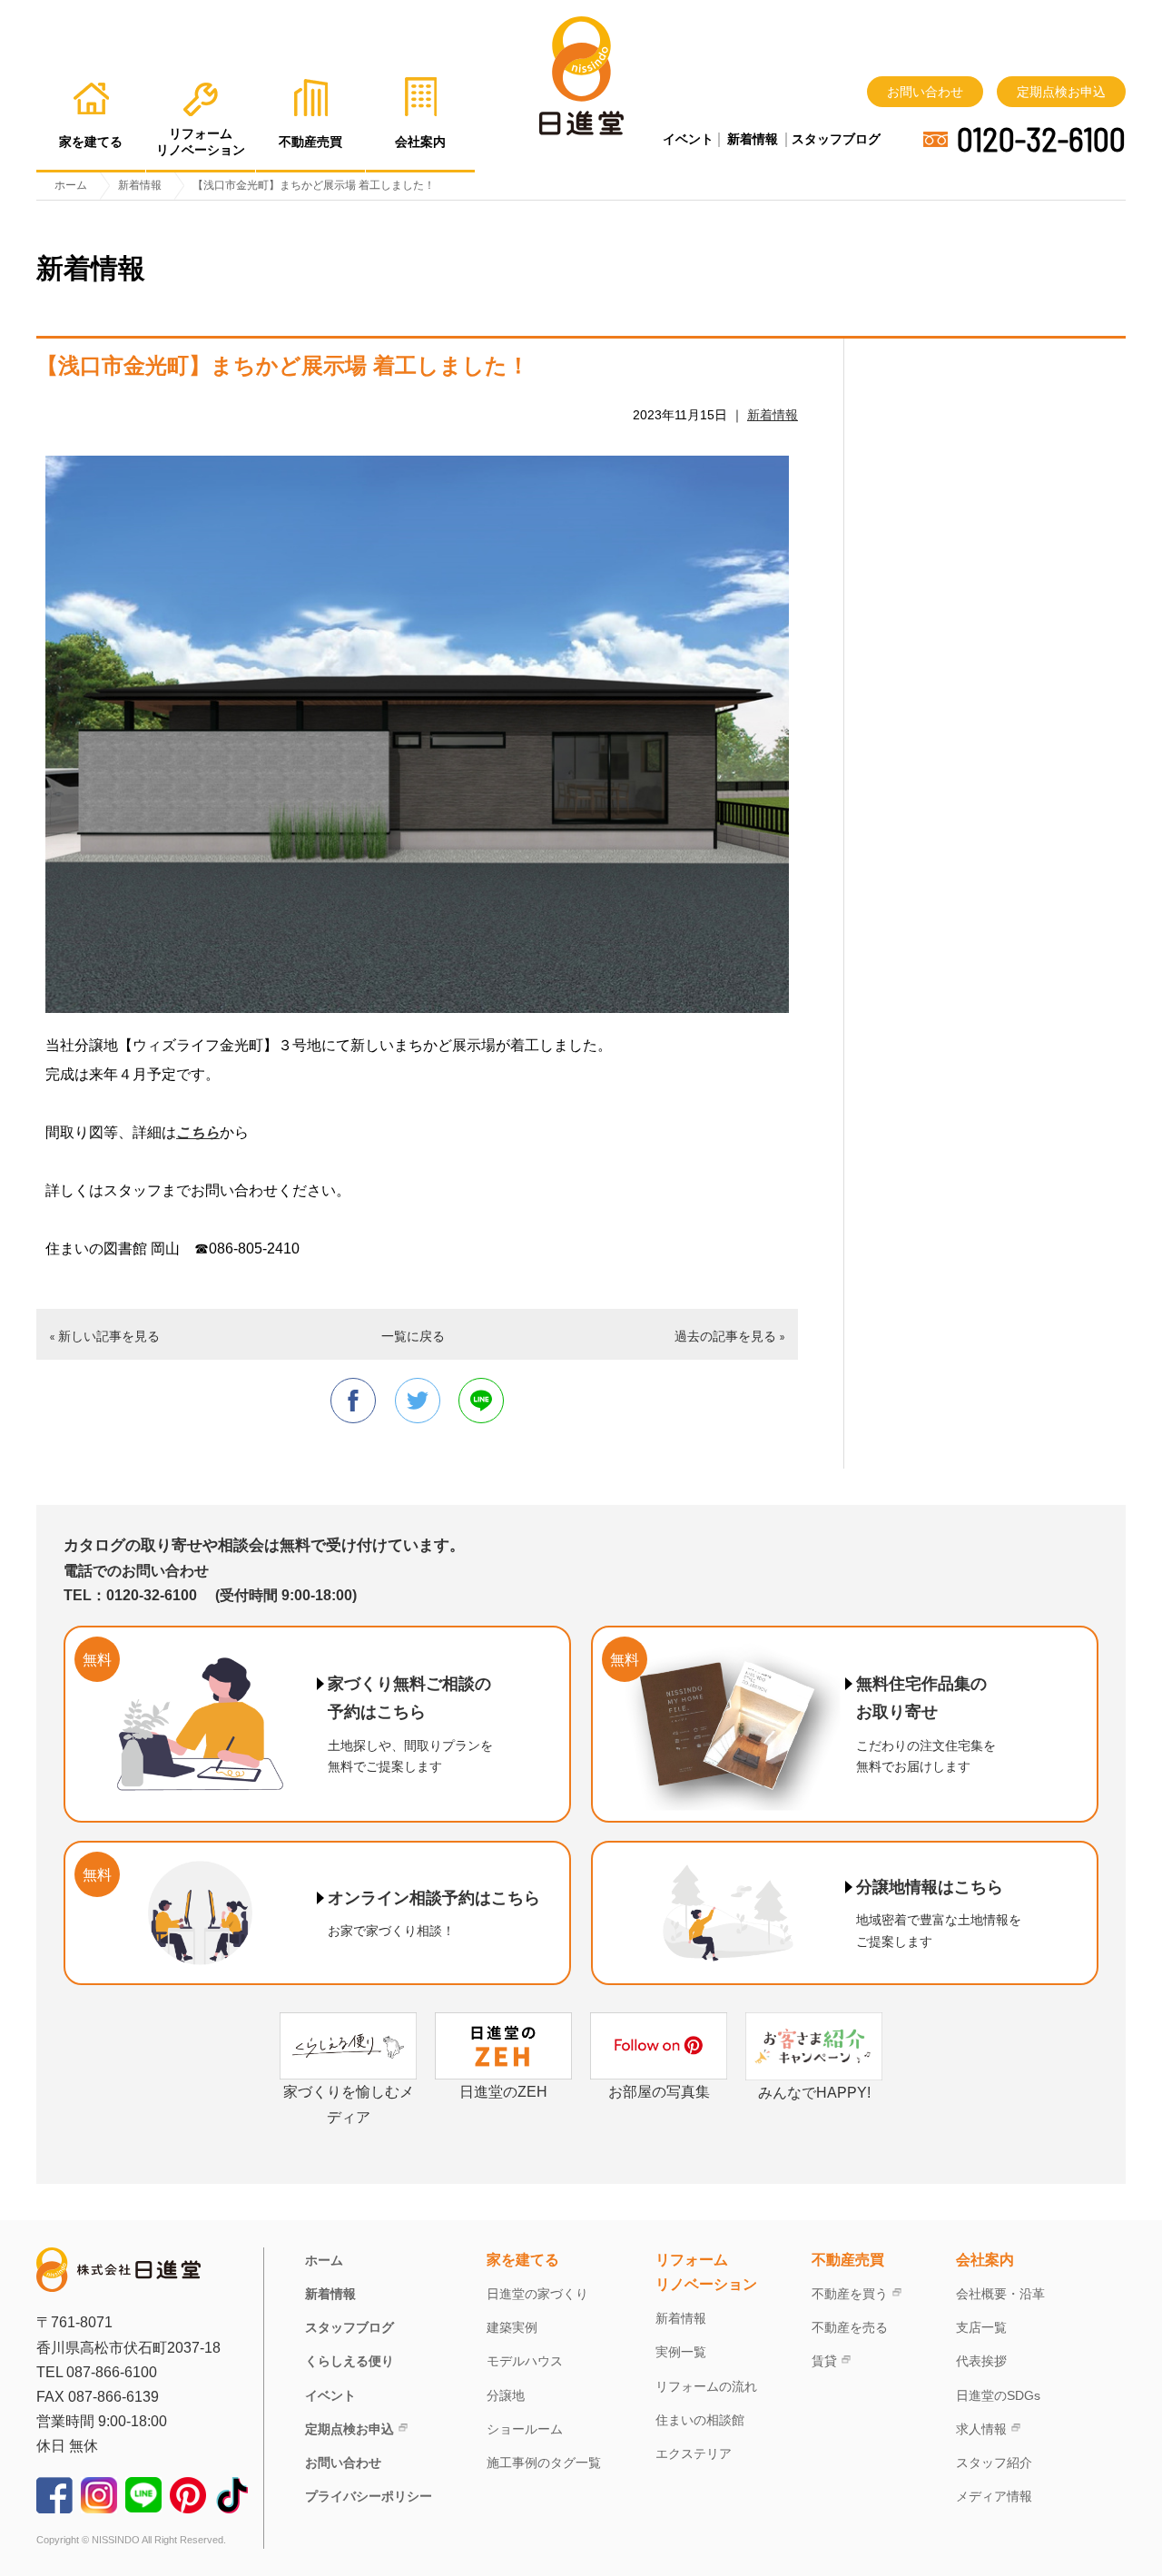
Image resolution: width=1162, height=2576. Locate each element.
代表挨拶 (981, 2361)
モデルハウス (525, 2361)
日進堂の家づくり (537, 2294)
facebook (353, 1401)
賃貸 (824, 2361)
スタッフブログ (836, 139)
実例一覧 (681, 2352)
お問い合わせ (925, 92)
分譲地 (506, 2395)
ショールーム (525, 2429)
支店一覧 (981, 2327)
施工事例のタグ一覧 (544, 2463)
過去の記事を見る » (730, 1336)
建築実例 (512, 2327)
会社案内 (985, 2260)
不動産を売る (850, 2327)
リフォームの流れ (706, 2386)
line (481, 1401)
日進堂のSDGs (998, 2395)
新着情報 (753, 139)
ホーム (324, 2260)
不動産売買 (848, 2260)
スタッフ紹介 (994, 2463)
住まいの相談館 (700, 2420)
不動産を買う (850, 2294)
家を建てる (523, 2260)
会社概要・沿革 (1000, 2294)
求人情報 (981, 2429)
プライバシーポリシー (369, 2496)
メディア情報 (994, 2496)
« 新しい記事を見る (104, 1336)
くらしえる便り (350, 2361)
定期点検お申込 (1061, 92)
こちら (198, 1132)
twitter (418, 1401)
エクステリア (694, 2453)
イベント (688, 139)
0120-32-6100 (1041, 139)
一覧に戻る (413, 1336)
